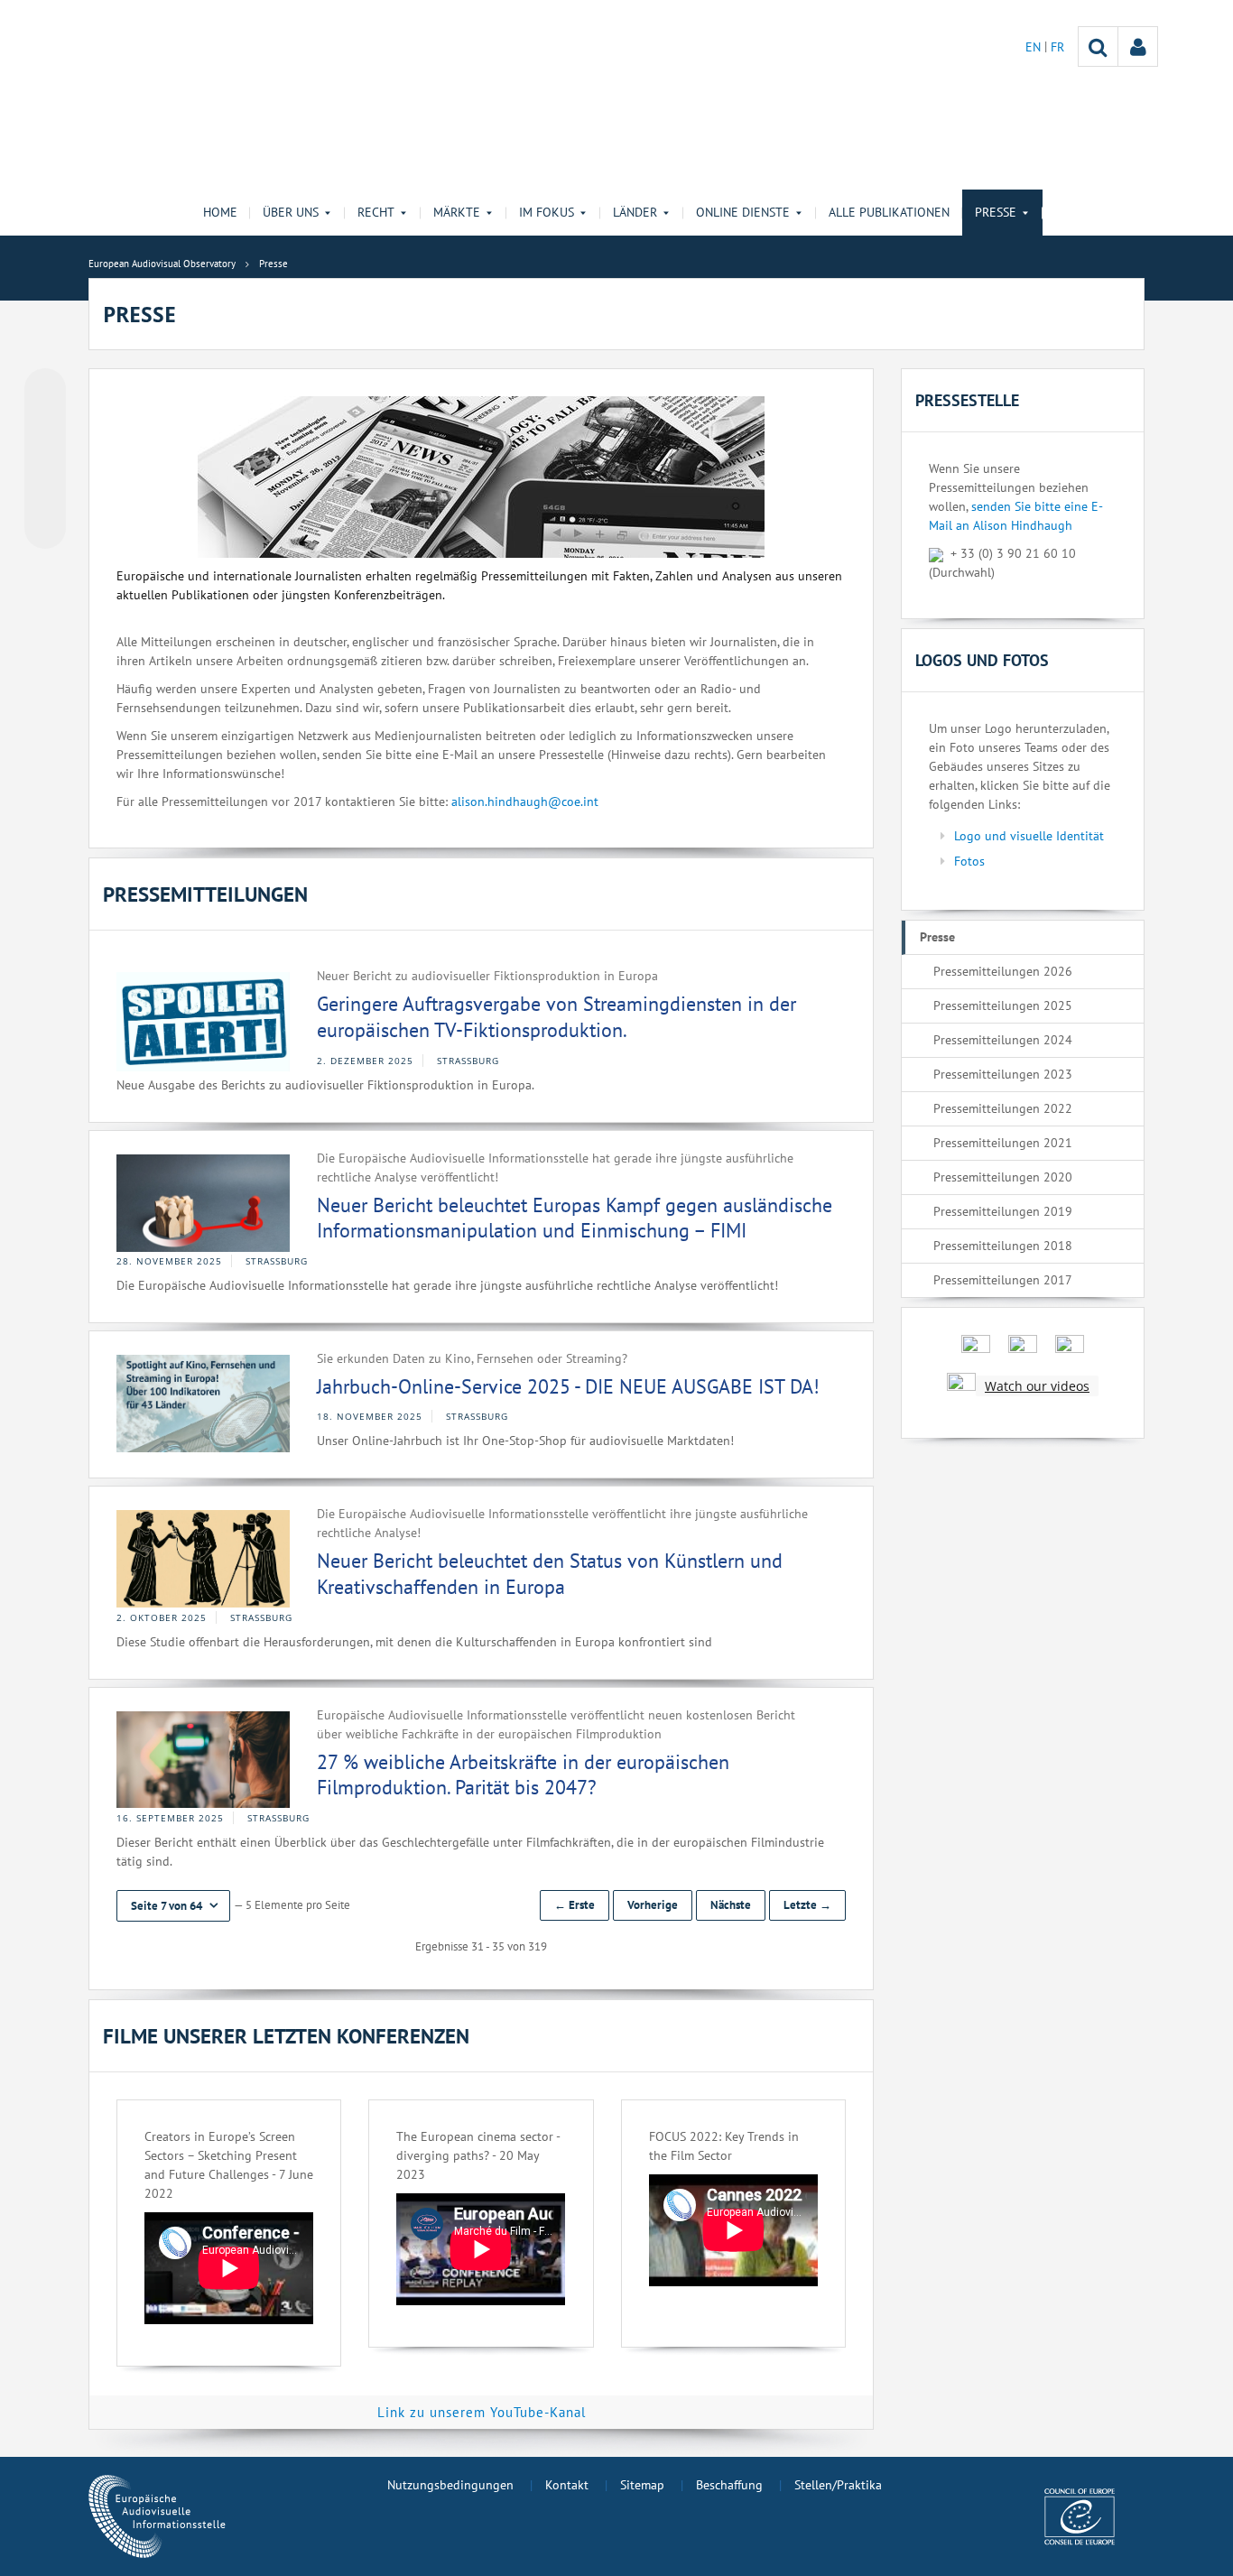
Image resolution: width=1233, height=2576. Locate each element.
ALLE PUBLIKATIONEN (889, 212)
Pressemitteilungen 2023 (1003, 1074)
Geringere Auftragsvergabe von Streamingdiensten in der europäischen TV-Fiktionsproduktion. (556, 1017)
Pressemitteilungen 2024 (1003, 1040)
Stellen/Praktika (838, 2485)
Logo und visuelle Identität (1029, 836)
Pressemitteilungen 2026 (1003, 971)
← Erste (575, 1905)
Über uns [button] (291, 212)
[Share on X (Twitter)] (45, 425)
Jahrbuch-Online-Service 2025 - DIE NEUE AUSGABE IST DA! (568, 1386)
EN (1035, 47)
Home (220, 212)
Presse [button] (996, 212)
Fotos (969, 861)
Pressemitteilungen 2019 (1003, 1211)
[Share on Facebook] (45, 459)
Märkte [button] (457, 212)
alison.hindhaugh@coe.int (525, 802)
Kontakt (567, 2485)
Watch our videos (1037, 1386)
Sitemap (642, 2485)
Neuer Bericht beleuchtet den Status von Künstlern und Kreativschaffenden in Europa (550, 1574)
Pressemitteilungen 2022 (1003, 1108)
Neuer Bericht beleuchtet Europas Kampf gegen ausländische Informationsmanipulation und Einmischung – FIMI (575, 1218)
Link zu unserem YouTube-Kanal (482, 2412)
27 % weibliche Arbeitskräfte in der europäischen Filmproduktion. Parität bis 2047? (523, 1775)
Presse (937, 937)
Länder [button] (635, 212)
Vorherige (653, 1905)
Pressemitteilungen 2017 (1003, 1280)
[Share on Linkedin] (45, 494)
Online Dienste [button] (743, 212)
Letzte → (807, 1905)
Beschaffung (729, 2485)
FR (1057, 47)
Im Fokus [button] (547, 212)
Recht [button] (376, 212)
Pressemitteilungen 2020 (1003, 1177)
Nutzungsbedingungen (450, 2485)
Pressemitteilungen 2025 (1003, 1005)
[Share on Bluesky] (45, 391)
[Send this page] (45, 528)
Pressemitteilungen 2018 (1003, 1246)
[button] (173, 1906)
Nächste (731, 1905)
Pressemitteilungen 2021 (1003, 1143)
